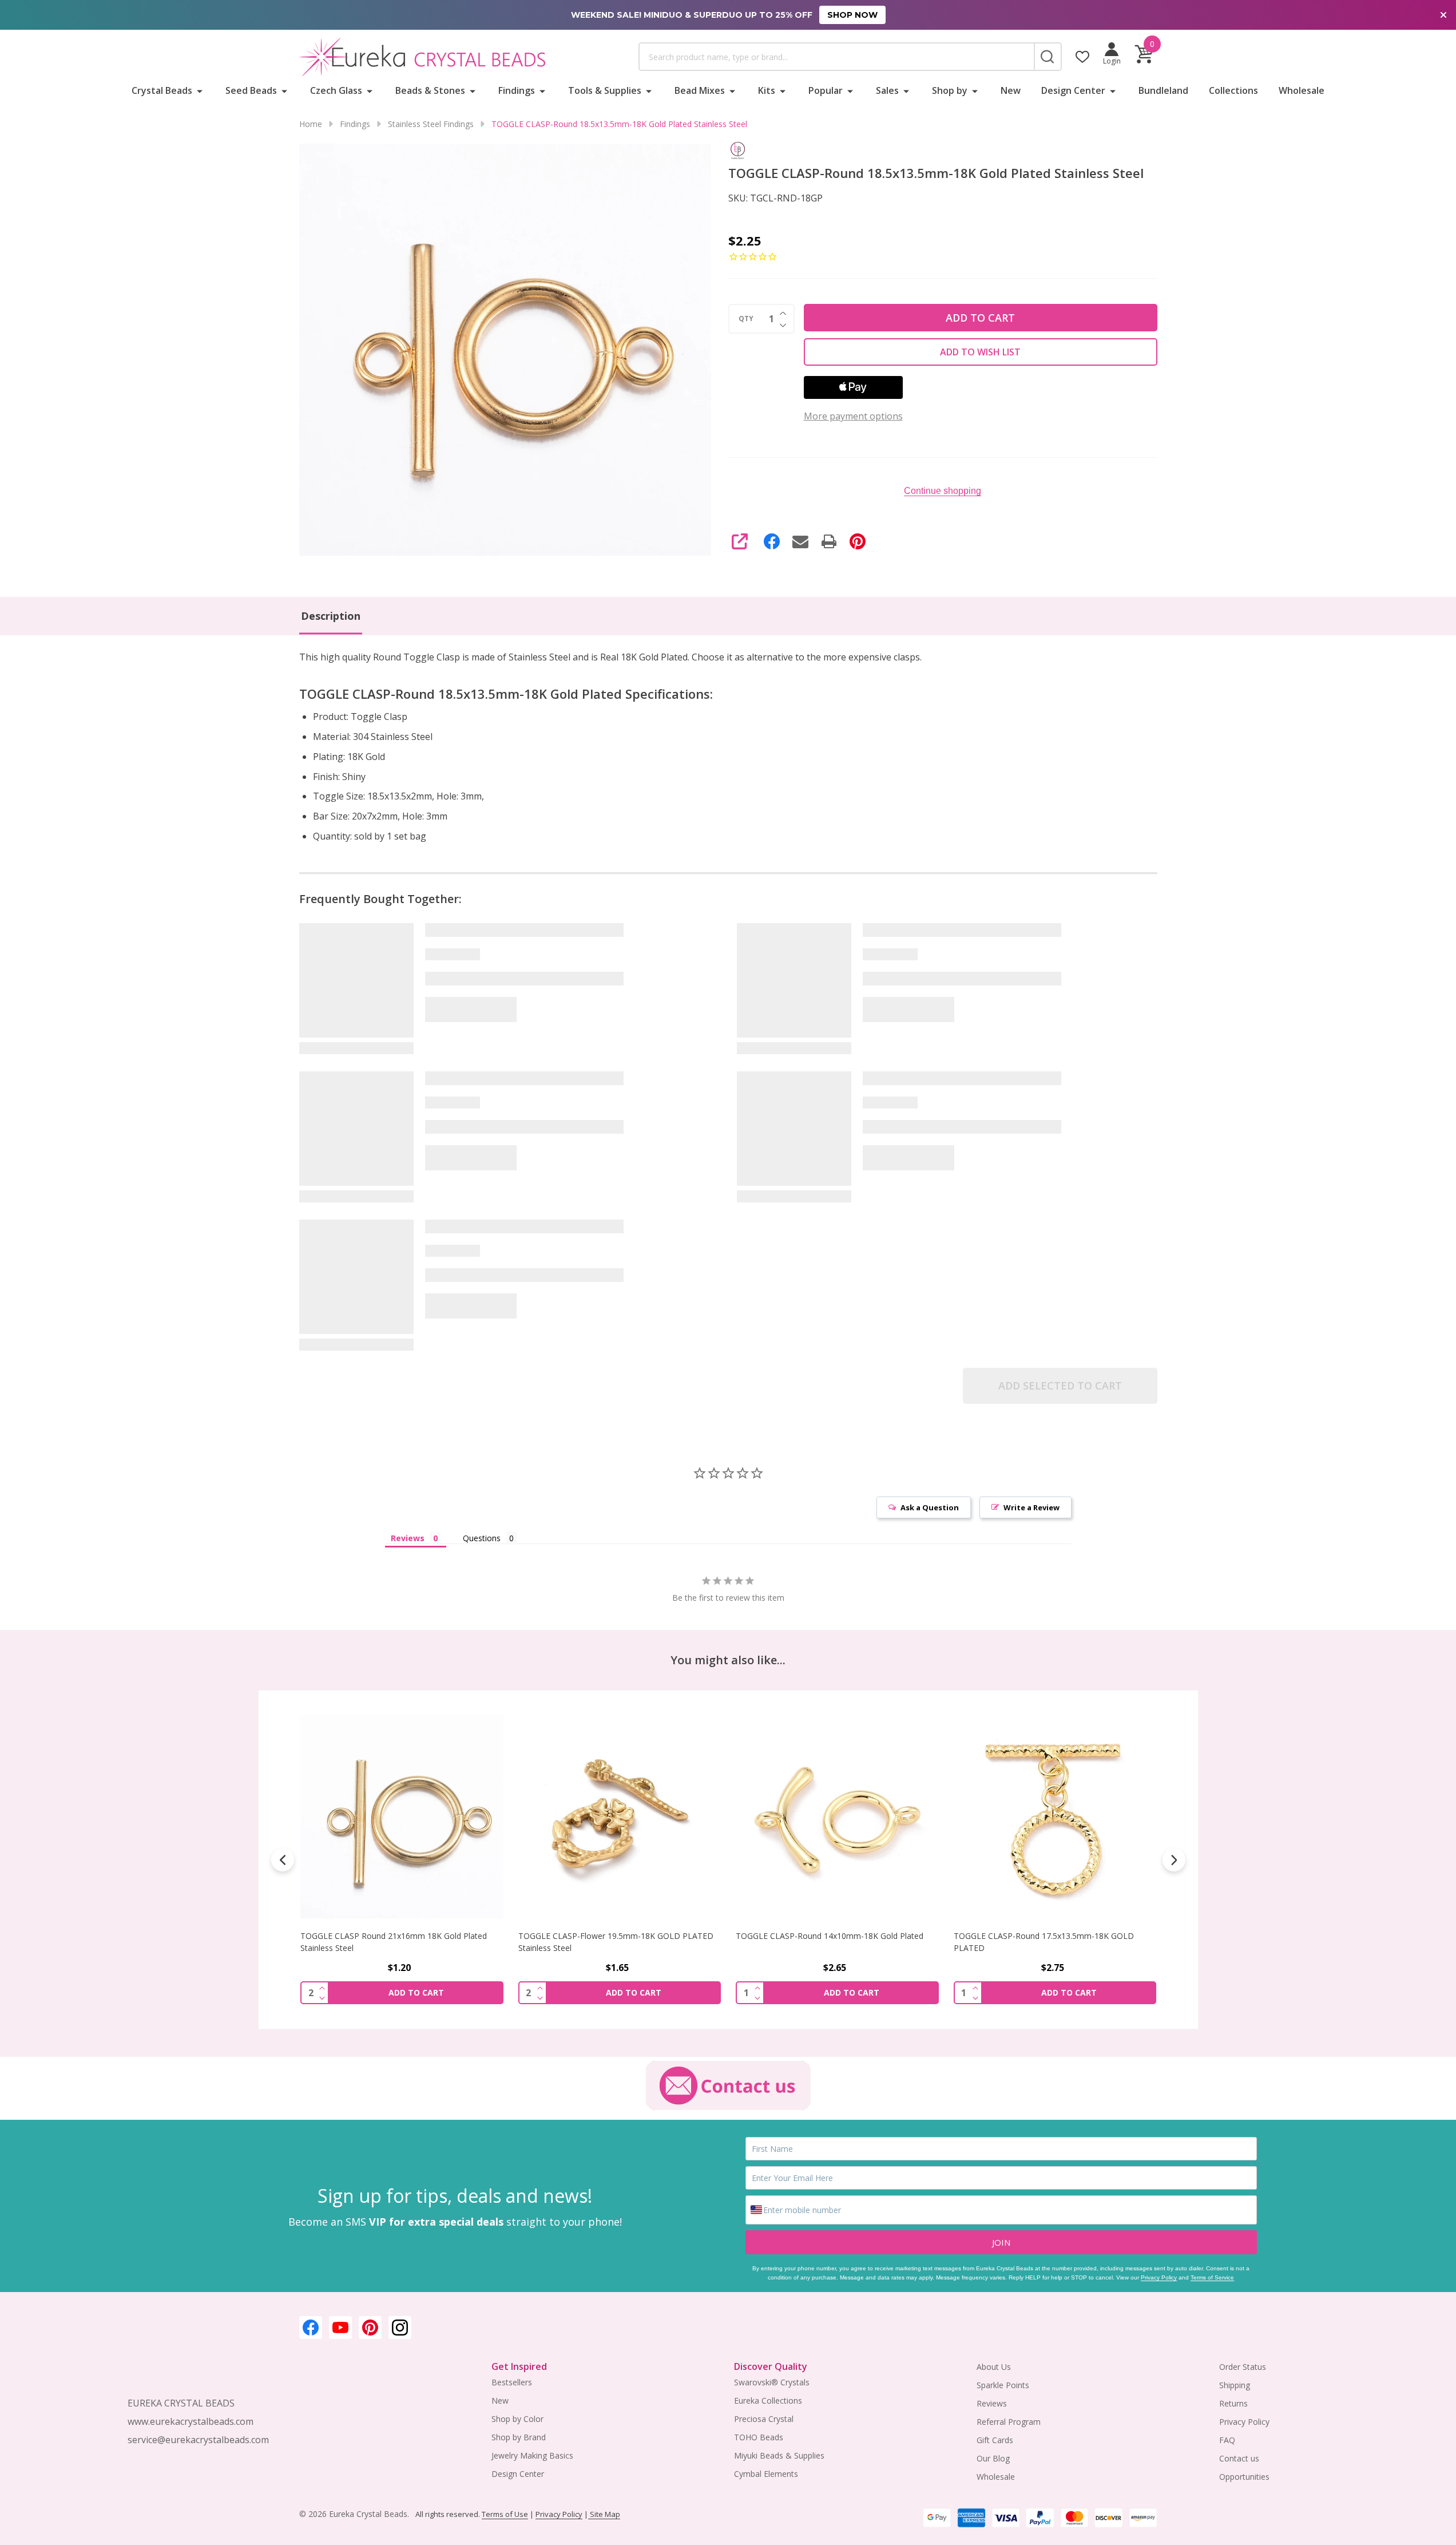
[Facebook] (772, 541)
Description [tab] (331, 616)
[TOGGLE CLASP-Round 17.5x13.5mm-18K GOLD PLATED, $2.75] (1055, 1817)
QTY (746, 319)
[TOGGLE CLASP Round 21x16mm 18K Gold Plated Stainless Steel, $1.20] (402, 1817)
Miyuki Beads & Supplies (779, 2455)
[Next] (1174, 1860)
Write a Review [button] (1032, 1507)
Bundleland (1163, 90)
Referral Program (1009, 2422)
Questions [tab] (482, 1538)
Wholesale (1302, 90)
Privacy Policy (1159, 2277)
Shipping (1235, 2385)
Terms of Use (505, 2514)
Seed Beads (251, 90)
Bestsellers (512, 2382)
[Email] (800, 541)
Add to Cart (980, 318)
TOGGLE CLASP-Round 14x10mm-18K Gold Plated (830, 1936)
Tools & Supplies (605, 90)
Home (311, 124)
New (1011, 90)
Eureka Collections (768, 2400)
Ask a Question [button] (930, 1507)
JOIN (1001, 2242)
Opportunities (1244, 2477)
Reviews (992, 2403)
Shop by (950, 90)
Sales (887, 90)
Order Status (1243, 2367)
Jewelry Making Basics (532, 2455)
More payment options (853, 416)
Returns (1233, 2403)
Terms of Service (1212, 2277)
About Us (994, 2367)
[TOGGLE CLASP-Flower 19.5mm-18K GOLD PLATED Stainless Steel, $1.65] (619, 1817)
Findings (517, 90)
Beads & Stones (430, 90)
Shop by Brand (519, 2437)
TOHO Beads (759, 2437)
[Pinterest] (858, 541)
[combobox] (836, 57)
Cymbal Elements (766, 2474)
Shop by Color (517, 2419)
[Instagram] (400, 2328)
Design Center (1073, 90)
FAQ (1227, 2440)
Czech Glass (336, 90)
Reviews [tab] (408, 1538)
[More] (200, 90)
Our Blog (993, 2458)
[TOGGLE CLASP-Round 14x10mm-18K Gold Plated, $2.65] (837, 1817)
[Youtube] (340, 2328)
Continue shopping (943, 491)
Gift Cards (995, 2440)
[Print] (829, 541)
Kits (767, 90)
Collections (1233, 90)
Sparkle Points (1003, 2385)
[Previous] (283, 1860)
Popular (826, 90)
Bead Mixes (700, 90)
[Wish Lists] (1082, 57)
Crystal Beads (162, 90)
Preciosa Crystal (764, 2419)
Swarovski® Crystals (772, 2382)
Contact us (1239, 2458)
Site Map (604, 2514)
